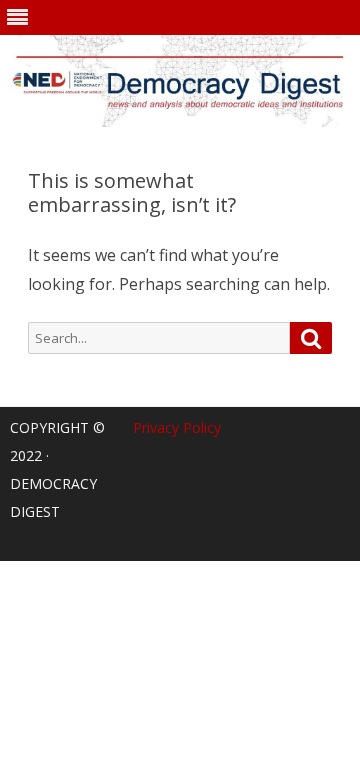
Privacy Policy (177, 427)
